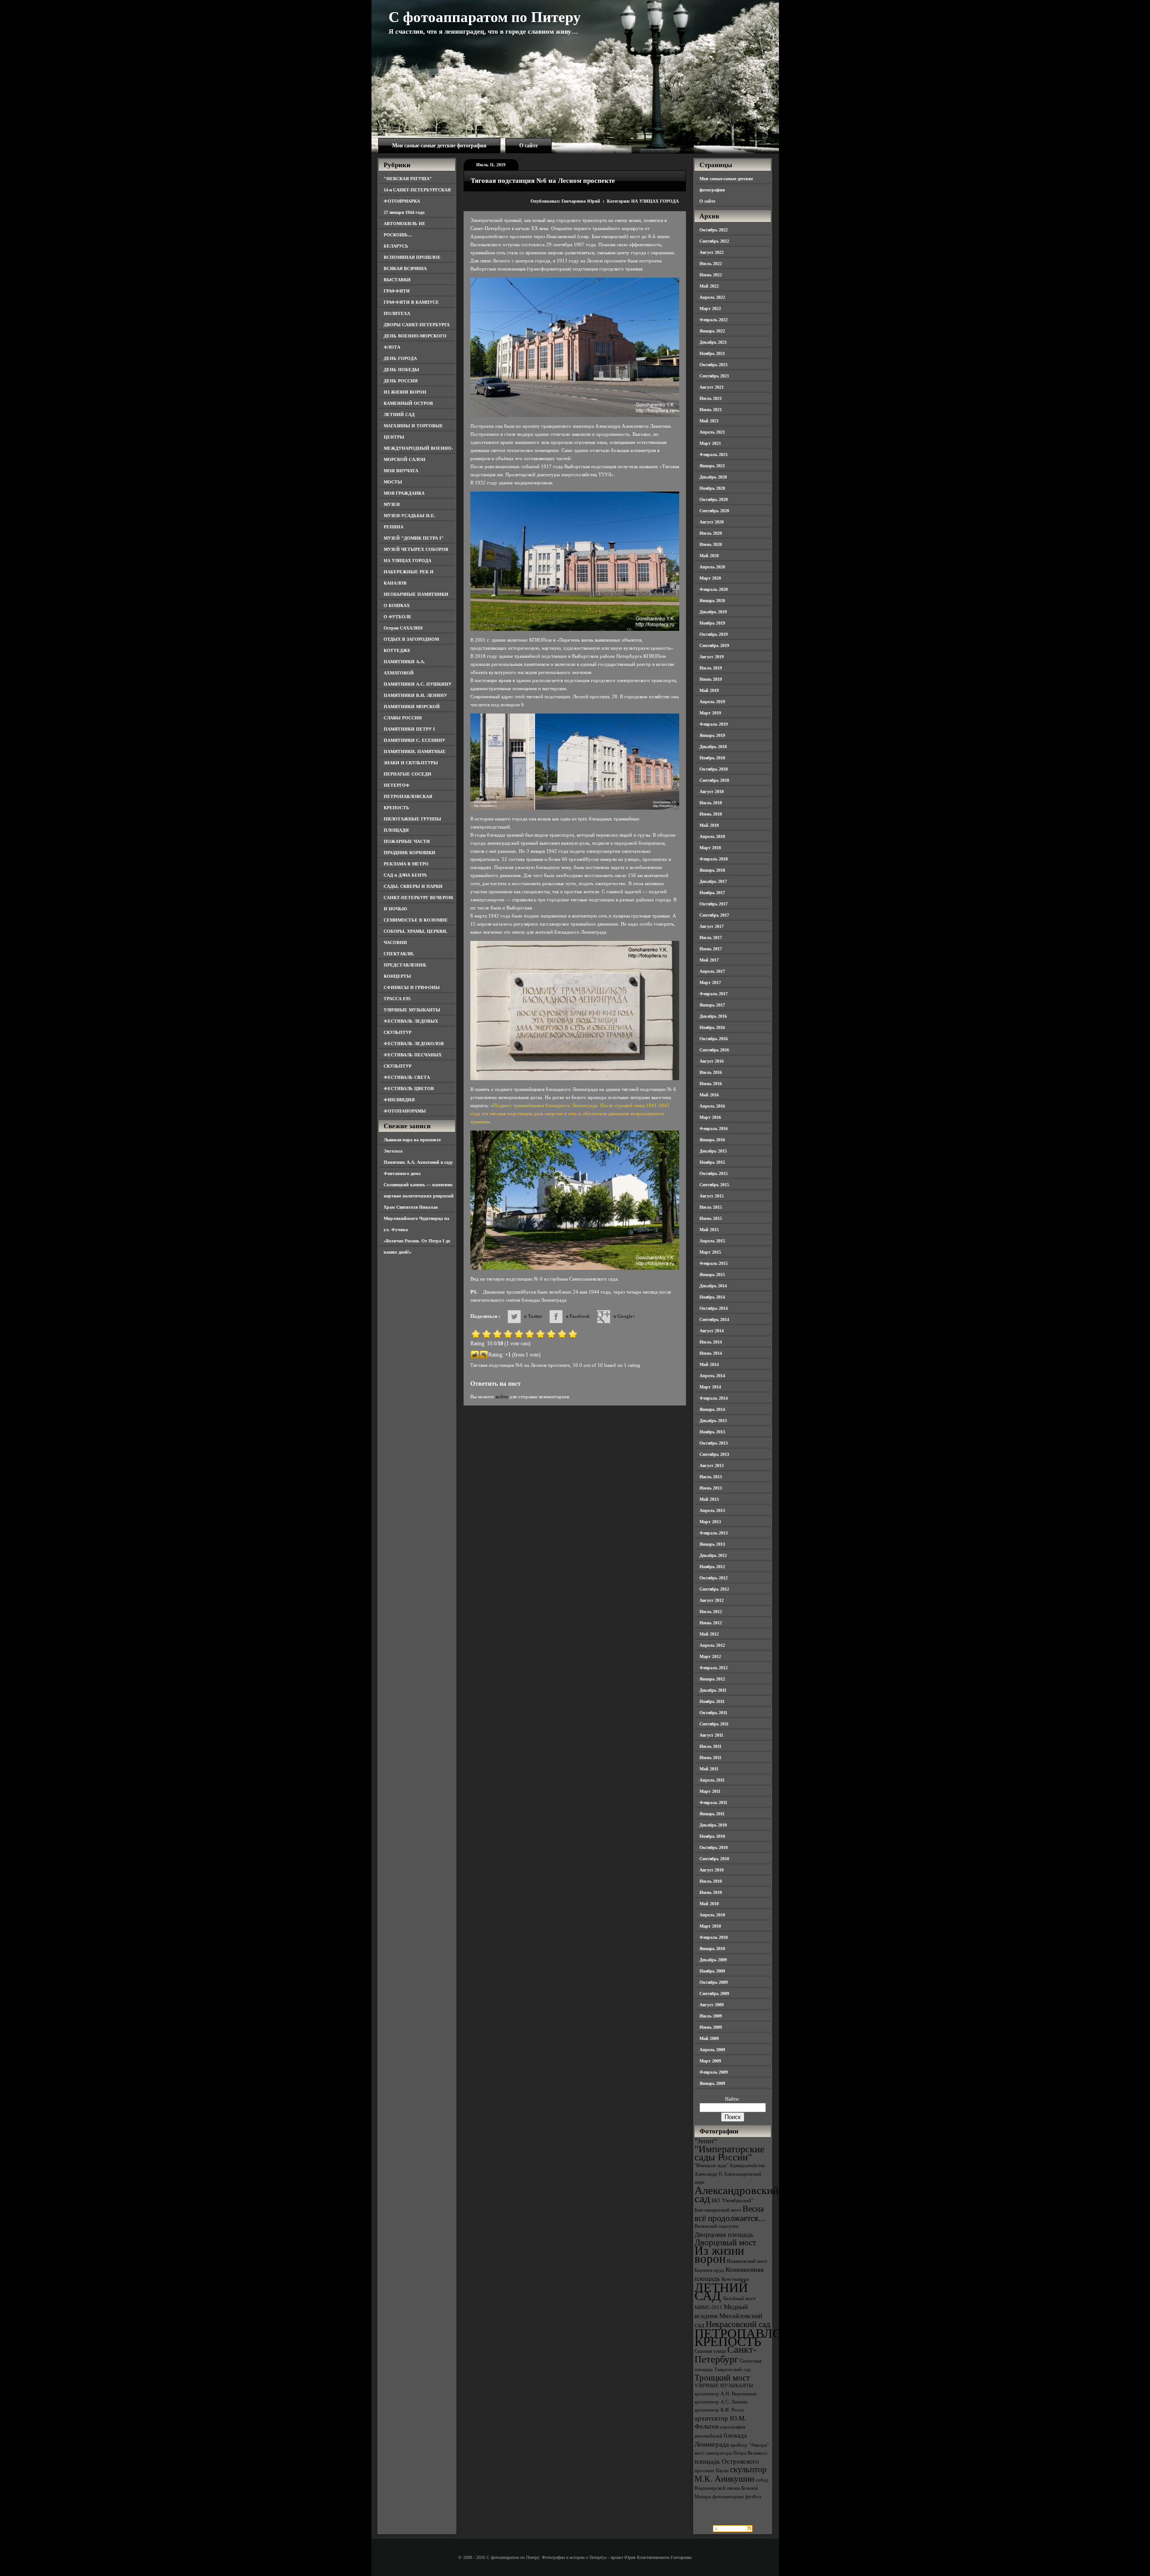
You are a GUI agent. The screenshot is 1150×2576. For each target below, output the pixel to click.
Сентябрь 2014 (714, 1319)
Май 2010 (709, 1904)
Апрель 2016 (712, 1106)
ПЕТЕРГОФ (397, 785)
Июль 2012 (711, 1612)
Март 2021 (710, 443)
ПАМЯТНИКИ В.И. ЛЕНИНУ (415, 695)
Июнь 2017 (711, 949)
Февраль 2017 (714, 994)
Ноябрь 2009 (712, 1971)
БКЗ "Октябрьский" (732, 2201)
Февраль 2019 (714, 724)
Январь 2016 (712, 1140)
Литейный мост (739, 2299)
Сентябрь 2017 (714, 915)
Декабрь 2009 (713, 1960)
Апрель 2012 (712, 1645)
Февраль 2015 (714, 1263)
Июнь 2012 (711, 1623)
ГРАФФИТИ (397, 291)
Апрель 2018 (712, 836)
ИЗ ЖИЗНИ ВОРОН (405, 392)
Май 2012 (709, 1634)
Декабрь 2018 (713, 747)
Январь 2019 (712, 735)
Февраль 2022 (714, 320)
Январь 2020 (712, 601)
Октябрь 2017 (714, 904)
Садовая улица (710, 2351)
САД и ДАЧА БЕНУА (405, 875)
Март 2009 (710, 2061)
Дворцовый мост (725, 2242)
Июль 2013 (711, 1477)
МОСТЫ (393, 482)
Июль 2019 (711, 668)
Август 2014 (712, 1331)
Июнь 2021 (711, 410)
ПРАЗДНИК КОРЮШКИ (409, 853)
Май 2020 (709, 556)
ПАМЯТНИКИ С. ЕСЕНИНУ (414, 740)
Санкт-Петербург (725, 2354)
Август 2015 (712, 1196)
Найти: (732, 2099)
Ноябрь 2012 (712, 1567)
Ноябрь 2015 (712, 1162)
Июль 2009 (711, 2016)
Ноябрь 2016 (712, 1027)
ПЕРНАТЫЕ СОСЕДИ (407, 774)
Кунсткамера (735, 2279)
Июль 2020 (711, 533)
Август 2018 (712, 791)
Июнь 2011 (710, 1758)
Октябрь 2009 (714, 1982)
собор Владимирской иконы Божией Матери (732, 2488)
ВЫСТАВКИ (397, 280)
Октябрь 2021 (714, 365)
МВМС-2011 (708, 2308)
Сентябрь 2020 (714, 511)
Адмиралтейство (747, 2166)
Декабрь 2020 (713, 477)
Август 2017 (712, 926)
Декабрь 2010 (713, 1825)
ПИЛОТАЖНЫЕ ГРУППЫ (412, 819)
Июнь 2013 (711, 1488)
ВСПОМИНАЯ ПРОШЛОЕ (412, 257)
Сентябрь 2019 (714, 645)
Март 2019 (710, 713)
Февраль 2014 (714, 1398)
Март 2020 (710, 578)
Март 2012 (710, 1656)
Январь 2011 (712, 1814)
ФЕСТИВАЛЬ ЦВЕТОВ (409, 1088)
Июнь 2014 (711, 1353)
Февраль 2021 (714, 454)
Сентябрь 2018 (714, 780)
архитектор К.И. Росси (719, 2410)
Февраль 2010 (714, 1937)
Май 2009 (709, 2038)
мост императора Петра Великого (731, 2453)
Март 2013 (710, 1522)
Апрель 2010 (712, 1915)
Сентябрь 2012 (714, 1589)
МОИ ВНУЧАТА (401, 471)
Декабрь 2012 (713, 1555)
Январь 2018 (712, 870)
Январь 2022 (712, 331)
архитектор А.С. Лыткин (721, 2402)
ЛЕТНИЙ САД (399, 415)
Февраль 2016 (714, 1128)
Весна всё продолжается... (730, 2213)
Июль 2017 (711, 938)
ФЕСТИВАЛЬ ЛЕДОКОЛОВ (414, 1044)
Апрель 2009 (712, 2050)
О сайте (529, 146)
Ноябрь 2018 (712, 758)
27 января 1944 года (404, 212)
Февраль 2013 (714, 1533)
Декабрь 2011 (713, 1690)
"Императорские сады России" (730, 2153)
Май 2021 (709, 421)
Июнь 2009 (711, 2027)
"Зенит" (706, 2141)
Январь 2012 (712, 1679)
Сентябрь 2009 (714, 1993)
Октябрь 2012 (714, 1578)
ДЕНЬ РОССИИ (401, 381)
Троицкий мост (722, 2378)
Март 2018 (710, 848)
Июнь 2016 (711, 1084)
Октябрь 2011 (713, 1713)
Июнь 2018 (711, 814)
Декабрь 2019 (713, 612)
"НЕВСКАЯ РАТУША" (408, 179)
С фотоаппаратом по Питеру (485, 17)
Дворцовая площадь (724, 2234)
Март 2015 (710, 1252)
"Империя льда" (711, 2166)
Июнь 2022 (711, 275)
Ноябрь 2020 (712, 488)
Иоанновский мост (747, 2261)
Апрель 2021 (712, 432)
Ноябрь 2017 (712, 893)
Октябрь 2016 (714, 1039)
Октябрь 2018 (714, 769)
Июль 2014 (711, 1342)
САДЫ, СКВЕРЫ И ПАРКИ (413, 886)
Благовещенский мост (718, 2210)
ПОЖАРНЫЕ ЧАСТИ (407, 841)
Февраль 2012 (714, 1668)
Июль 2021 (711, 398)
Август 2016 (712, 1061)
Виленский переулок (717, 2226)
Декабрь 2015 (713, 1151)
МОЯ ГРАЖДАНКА (404, 493)
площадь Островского (727, 2461)
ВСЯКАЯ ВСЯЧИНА (405, 268)
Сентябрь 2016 (714, 1050)
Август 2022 (712, 252)
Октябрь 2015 (714, 1173)
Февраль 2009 (714, 2072)
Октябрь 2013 (714, 1443)
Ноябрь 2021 (712, 353)
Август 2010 (712, 1870)
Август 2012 (712, 1600)
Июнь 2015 (711, 1218)
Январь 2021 (712, 466)
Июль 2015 (711, 1207)
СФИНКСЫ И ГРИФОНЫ (412, 987)
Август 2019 (712, 657)
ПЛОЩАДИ (396, 830)
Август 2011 (711, 1735)
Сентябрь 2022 (714, 241)
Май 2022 (709, 286)
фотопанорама (728, 2497)
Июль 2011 (710, 1746)
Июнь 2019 (711, 679)
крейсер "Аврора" (750, 2445)
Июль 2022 (711, 264)
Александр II (708, 2174)
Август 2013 (712, 1465)
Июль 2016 (711, 1072)
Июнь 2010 (711, 1892)
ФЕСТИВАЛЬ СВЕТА (407, 1077)
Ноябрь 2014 (712, 1297)
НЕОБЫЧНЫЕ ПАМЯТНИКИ (416, 594)
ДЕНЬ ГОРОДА (400, 358)
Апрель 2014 (712, 1376)
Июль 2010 (711, 1881)
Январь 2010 (712, 1949)
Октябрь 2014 (714, 1308)
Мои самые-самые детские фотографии (439, 146)
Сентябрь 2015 (714, 1185)
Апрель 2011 (712, 1780)
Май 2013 (709, 1499)
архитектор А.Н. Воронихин (725, 2394)
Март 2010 (710, 1926)
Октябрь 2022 (714, 230)
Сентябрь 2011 (714, 1724)
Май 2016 (709, 1095)
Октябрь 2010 (714, 1847)
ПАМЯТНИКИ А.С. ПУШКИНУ (418, 684)
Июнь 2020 (711, 544)
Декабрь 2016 (713, 1016)
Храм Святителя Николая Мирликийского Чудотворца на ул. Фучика (416, 1218)
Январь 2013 (712, 1544)
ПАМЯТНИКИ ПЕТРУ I (409, 729)
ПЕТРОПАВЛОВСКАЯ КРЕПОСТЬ (760, 2337)
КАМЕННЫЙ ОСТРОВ (408, 403)
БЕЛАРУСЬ (396, 246)
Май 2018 (709, 825)
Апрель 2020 (712, 567)
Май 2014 (709, 1364)
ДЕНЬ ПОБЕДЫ (401, 370)
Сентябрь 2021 (714, 376)
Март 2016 (710, 1117)
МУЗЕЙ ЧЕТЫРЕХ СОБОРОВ (416, 549)
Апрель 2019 (712, 702)
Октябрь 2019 (714, 634)
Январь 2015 (712, 1275)
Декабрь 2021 (713, 342)
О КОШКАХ (397, 605)
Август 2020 (712, 522)
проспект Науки (712, 2471)
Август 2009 (712, 2005)
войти (502, 1397)
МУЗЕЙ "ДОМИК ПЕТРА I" (414, 538)
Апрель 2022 (712, 297)
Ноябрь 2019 (712, 623)
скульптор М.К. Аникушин (731, 2474)
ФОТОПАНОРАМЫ (405, 1111)
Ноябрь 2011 (712, 1701)
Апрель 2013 (712, 1510)
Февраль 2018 (714, 859)
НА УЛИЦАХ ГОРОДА (407, 561)
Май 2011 (709, 1769)
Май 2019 (709, 690)
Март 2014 (710, 1387)
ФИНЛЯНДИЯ (399, 1100)
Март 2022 (710, 308)
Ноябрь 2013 (712, 1432)
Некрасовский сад (738, 2324)
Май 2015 (709, 1230)
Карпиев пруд (709, 2270)
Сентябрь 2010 (714, 1859)
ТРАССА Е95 (397, 999)
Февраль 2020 (714, 589)
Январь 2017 (712, 1005)
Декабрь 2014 (713, 1286)
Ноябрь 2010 (712, 1836)
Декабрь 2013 (713, 1421)
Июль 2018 (711, 803)
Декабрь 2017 (713, 881)
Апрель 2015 (712, 1241)
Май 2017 (709, 960)
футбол (753, 2497)
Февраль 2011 (713, 1802)
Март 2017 (710, 982)
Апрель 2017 (712, 971)
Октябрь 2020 (714, 499)
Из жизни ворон (719, 2255)
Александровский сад (736, 2194)
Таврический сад (732, 2370)
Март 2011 (710, 1791)
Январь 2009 (712, 2083)
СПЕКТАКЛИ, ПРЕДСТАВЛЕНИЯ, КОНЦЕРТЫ (405, 965)
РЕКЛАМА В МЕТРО (406, 864)
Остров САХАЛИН (403, 628)
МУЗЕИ (392, 504)
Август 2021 (712, 387)
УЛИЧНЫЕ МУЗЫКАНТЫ (412, 1010)
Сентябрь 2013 (714, 1454)
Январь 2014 (712, 1409)
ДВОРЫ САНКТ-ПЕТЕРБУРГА (417, 325)
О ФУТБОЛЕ (398, 617)
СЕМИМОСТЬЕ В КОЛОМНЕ (416, 920)
